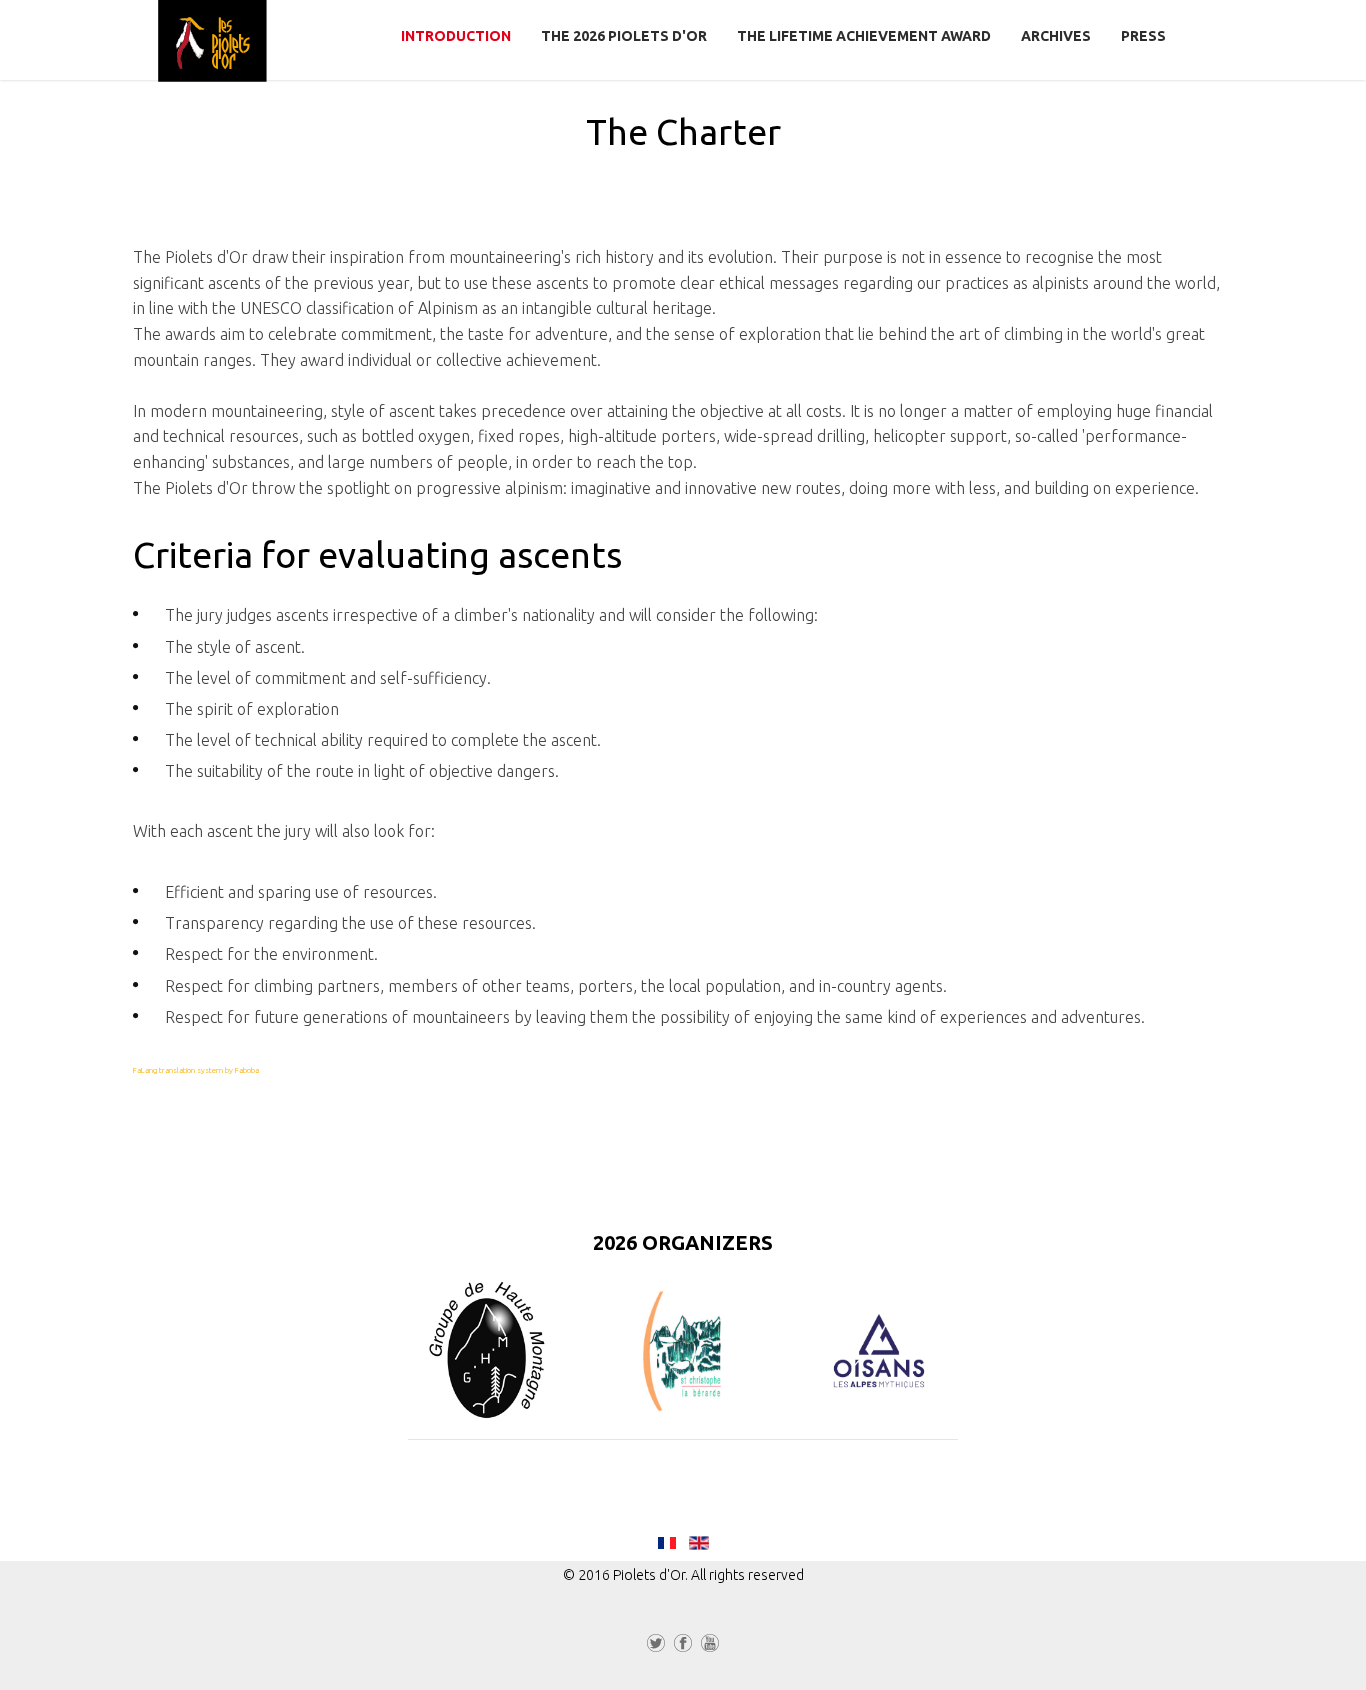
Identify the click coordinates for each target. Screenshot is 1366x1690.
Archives (1056, 36)
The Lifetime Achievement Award (864, 36)
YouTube (710, 1647)
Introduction (456, 36)
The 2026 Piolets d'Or (624, 36)
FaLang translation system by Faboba (196, 1070)
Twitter (656, 1647)
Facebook (683, 1647)
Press (1143, 36)
